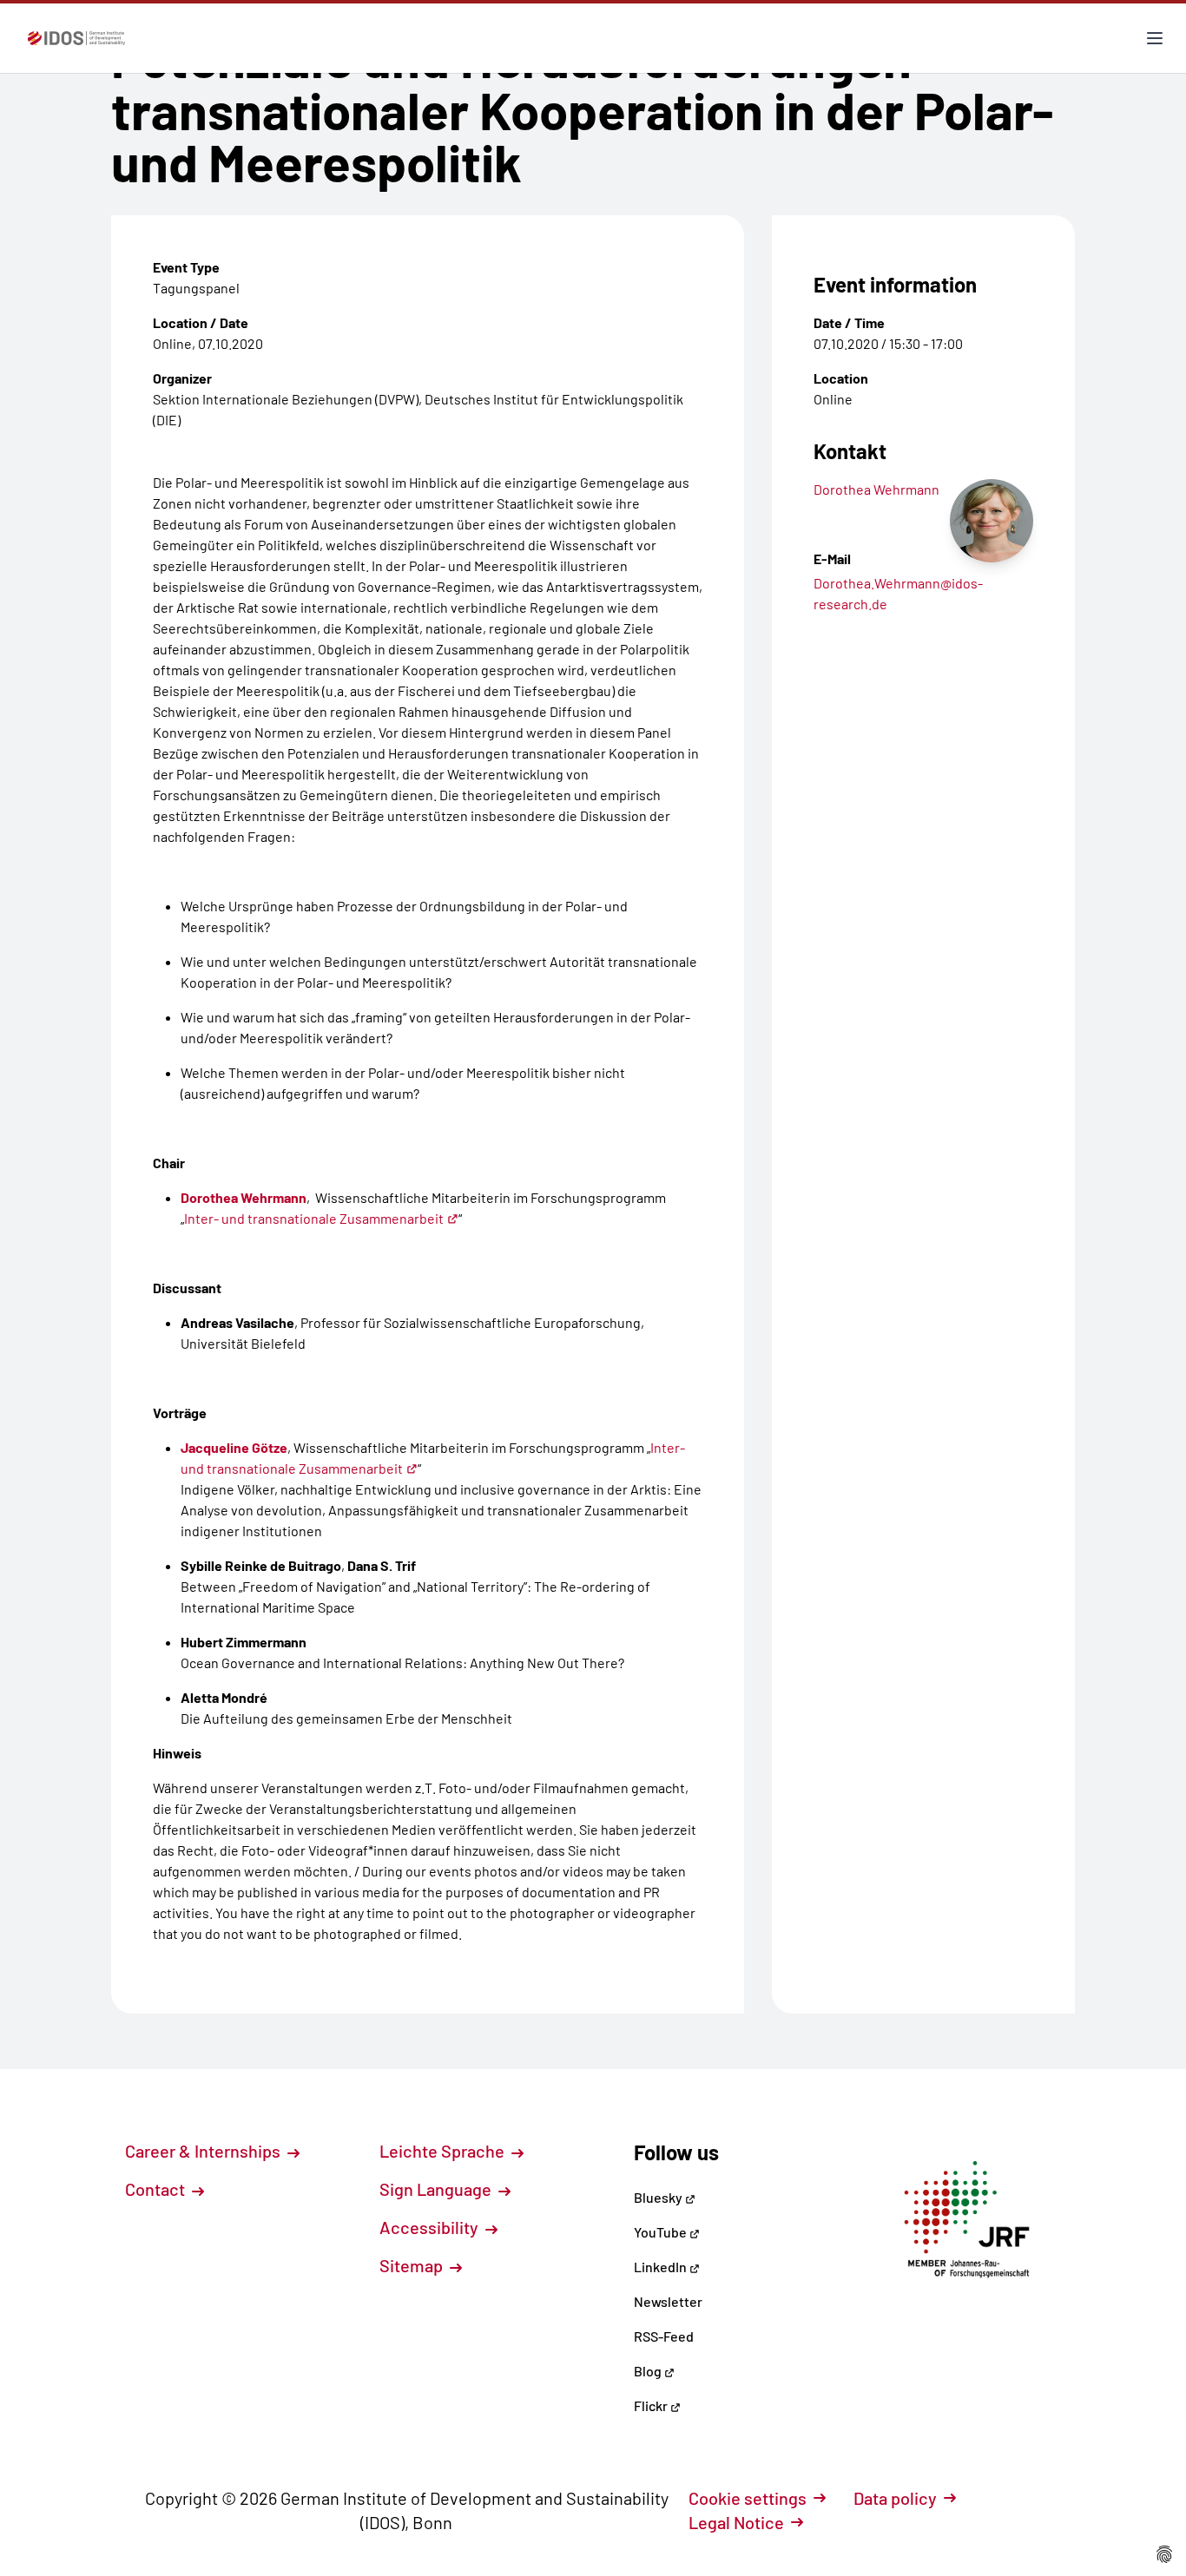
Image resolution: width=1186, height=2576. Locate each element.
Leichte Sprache (444, 2151)
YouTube (662, 2232)
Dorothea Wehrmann (244, 1197)
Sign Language (437, 2189)
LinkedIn (662, 2267)
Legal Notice (736, 2522)
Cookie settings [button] (748, 2498)
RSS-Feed (664, 2336)
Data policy (895, 2498)
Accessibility (431, 2227)
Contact (157, 2189)
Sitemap (413, 2265)
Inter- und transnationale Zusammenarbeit (314, 1218)
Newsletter (668, 2301)
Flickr (652, 2405)
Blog (649, 2371)
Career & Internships (204, 2151)
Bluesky (659, 2197)
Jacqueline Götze (234, 1447)
